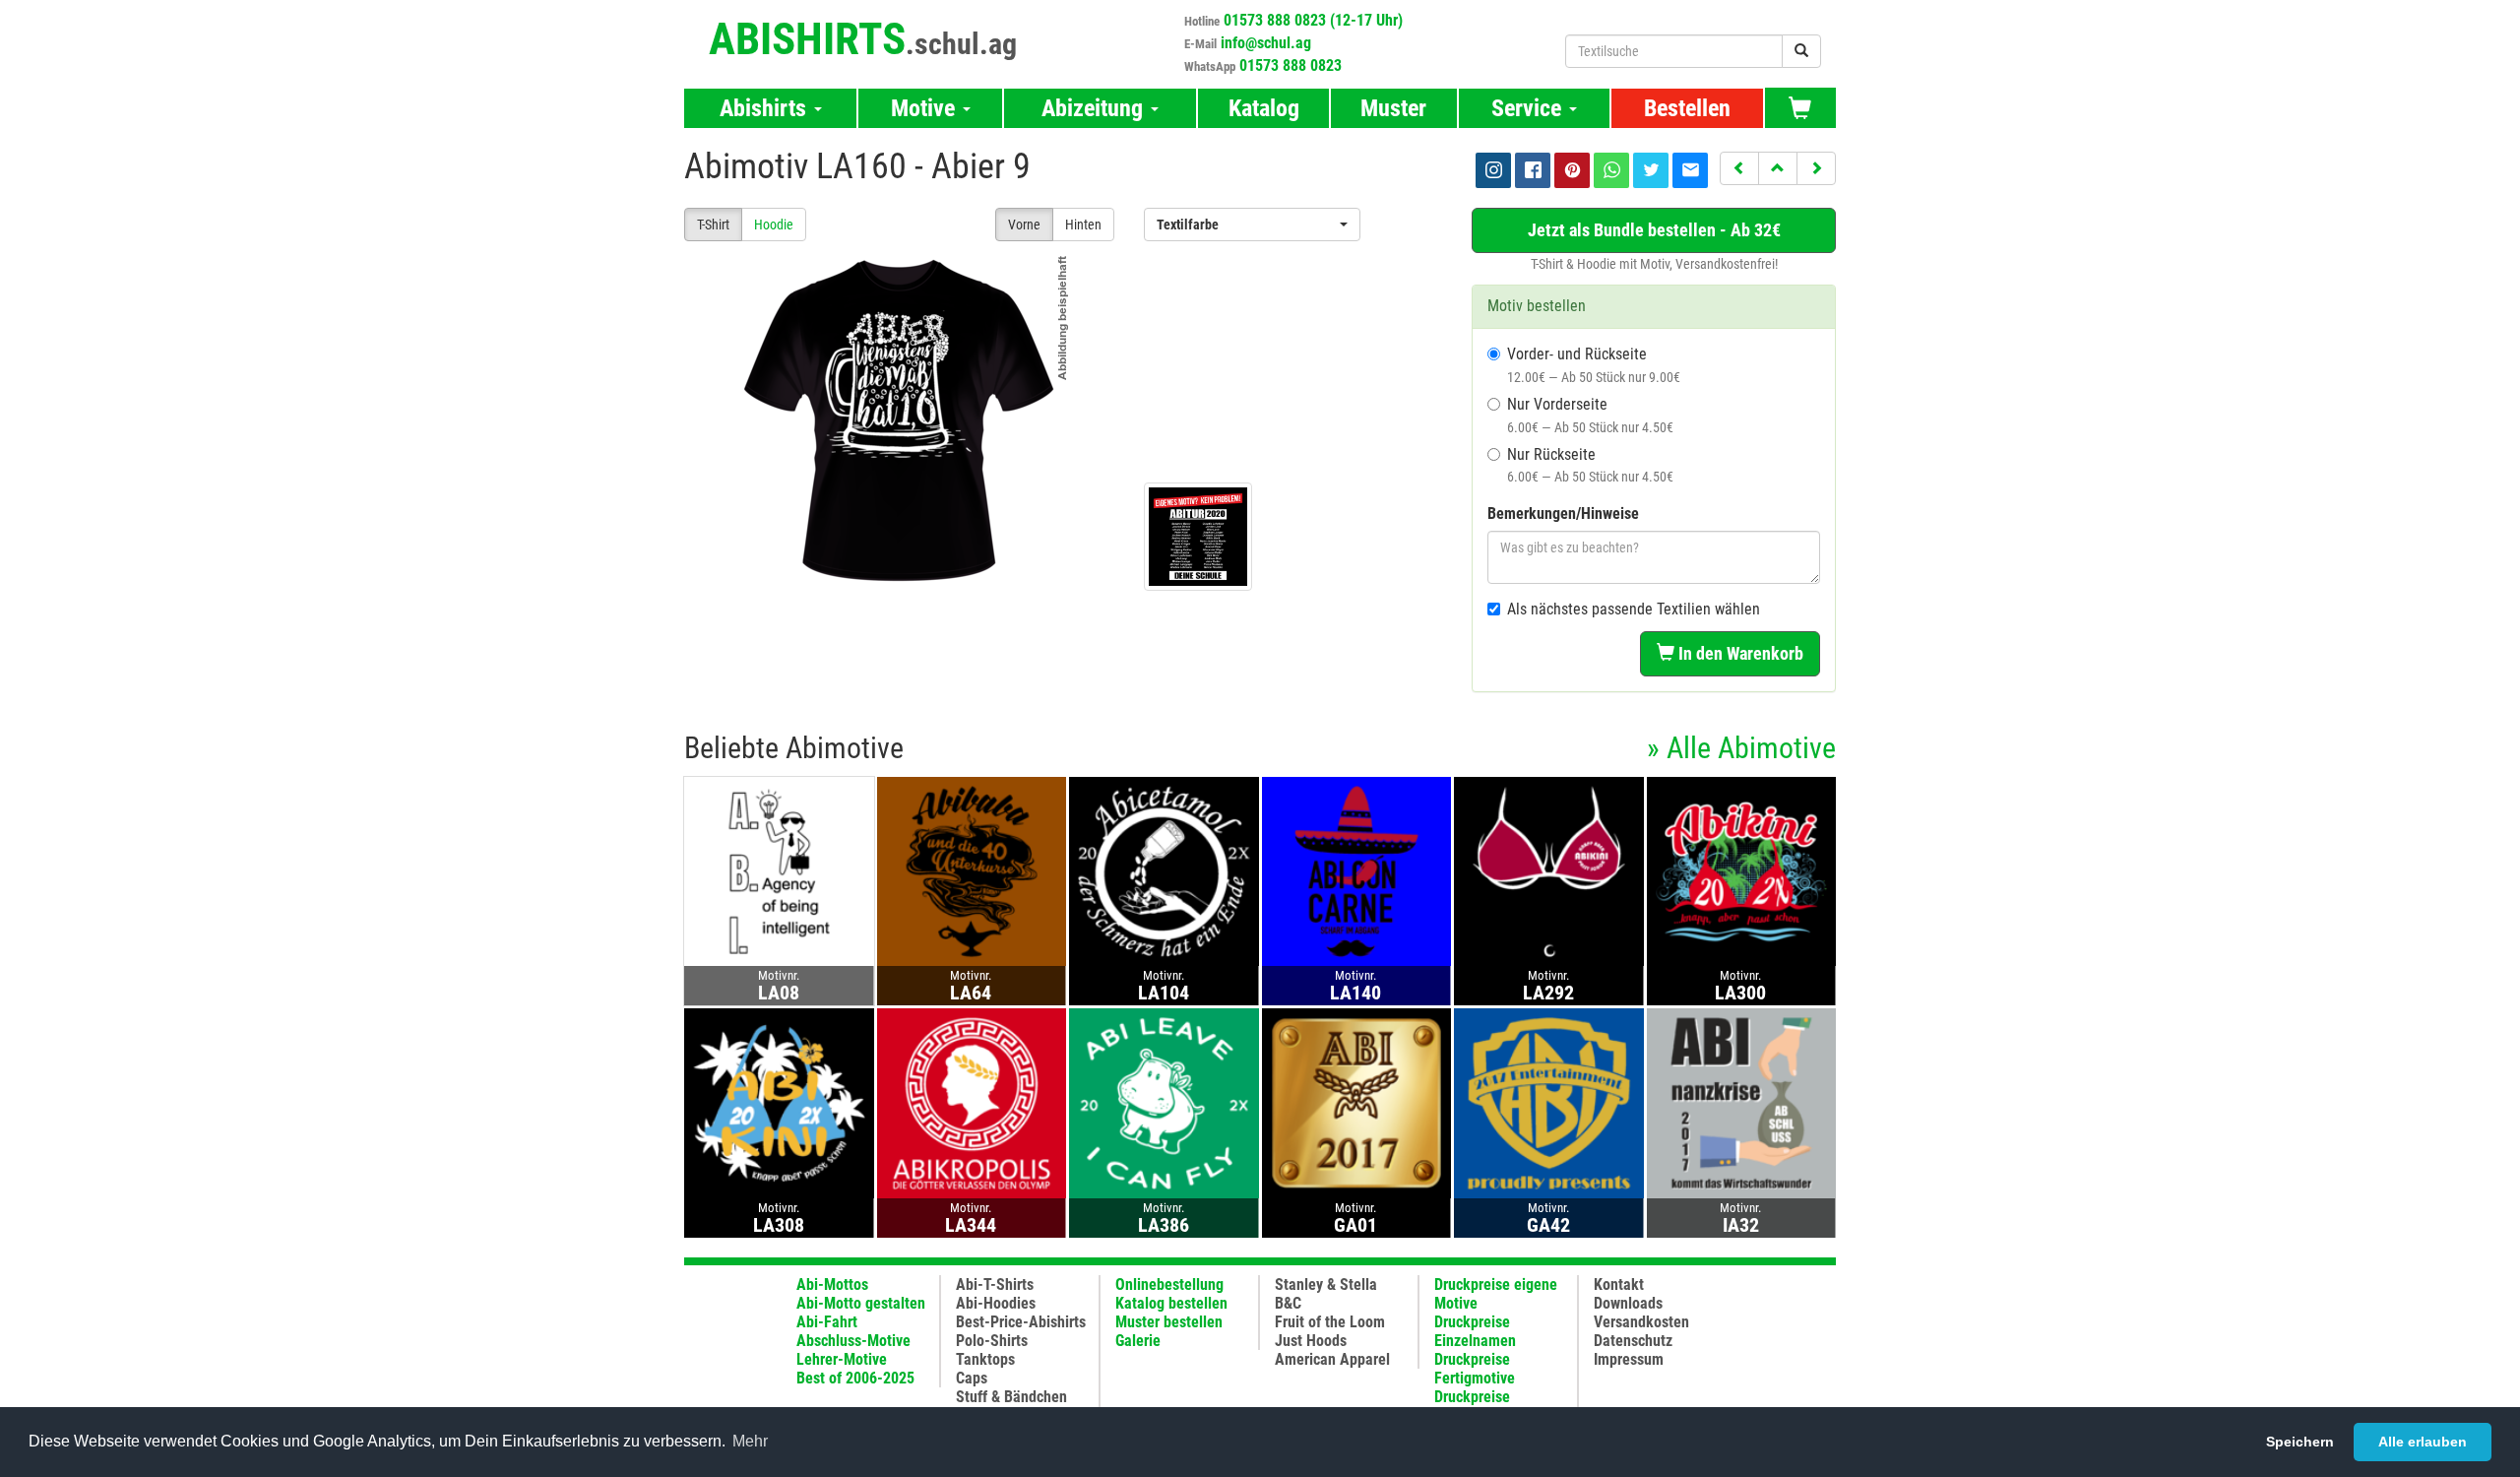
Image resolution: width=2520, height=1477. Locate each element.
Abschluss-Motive (853, 1341)
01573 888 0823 (1291, 65)
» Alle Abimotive (1741, 748)
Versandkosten (1641, 1322)
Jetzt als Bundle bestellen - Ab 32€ (1654, 230)
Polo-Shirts (992, 1341)
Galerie (1138, 1341)
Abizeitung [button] (1095, 108)
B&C (1288, 1303)
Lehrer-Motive (842, 1359)
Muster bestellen (1169, 1322)
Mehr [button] (750, 1441)
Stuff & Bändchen (1011, 1397)
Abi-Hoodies (996, 1303)
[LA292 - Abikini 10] (1549, 871)
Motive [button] (926, 108)
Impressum (1629, 1359)
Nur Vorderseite (1590, 415)
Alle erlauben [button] (2423, 1442)
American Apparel (1332, 1359)
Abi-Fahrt (827, 1322)
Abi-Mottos (832, 1284)
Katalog (1264, 108)
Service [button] (1529, 108)
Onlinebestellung (1169, 1284)
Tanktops (985, 1359)
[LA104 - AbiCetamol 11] (1164, 871)
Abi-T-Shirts (995, 1284)
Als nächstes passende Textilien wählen (1634, 609)
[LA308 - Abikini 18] (779, 1102)
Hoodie (774, 225)
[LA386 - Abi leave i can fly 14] (1164, 1102)
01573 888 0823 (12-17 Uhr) (1313, 20)
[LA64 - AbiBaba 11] (972, 871)
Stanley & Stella (1326, 1284)
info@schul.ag (1266, 43)
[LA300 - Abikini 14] (1742, 871)
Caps (972, 1378)
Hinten (1083, 225)
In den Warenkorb (1739, 653)
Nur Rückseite (1590, 465)
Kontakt (1619, 1284)
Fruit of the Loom (1330, 1322)
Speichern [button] (2300, 1442)
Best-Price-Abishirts (1021, 1322)
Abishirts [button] (766, 108)
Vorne (1024, 225)
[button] (1739, 168)
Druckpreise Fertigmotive (1475, 1369)
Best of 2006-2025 (855, 1378)
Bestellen (1687, 108)
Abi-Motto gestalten (861, 1303)
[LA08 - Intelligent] (779, 871)
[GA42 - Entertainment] (1549, 1102)
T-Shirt (713, 225)
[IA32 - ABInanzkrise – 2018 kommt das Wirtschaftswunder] (1742, 1102)
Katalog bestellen (1171, 1303)
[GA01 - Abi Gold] (1357, 1102)
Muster (1393, 108)
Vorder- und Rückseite (1594, 365)
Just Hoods (1311, 1341)
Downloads (1628, 1303)
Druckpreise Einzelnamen (1475, 1331)
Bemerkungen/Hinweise (1563, 514)
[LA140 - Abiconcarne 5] (1357, 871)
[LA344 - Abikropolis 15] (972, 1102)
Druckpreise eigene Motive (1496, 1294)
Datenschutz (1633, 1341)
